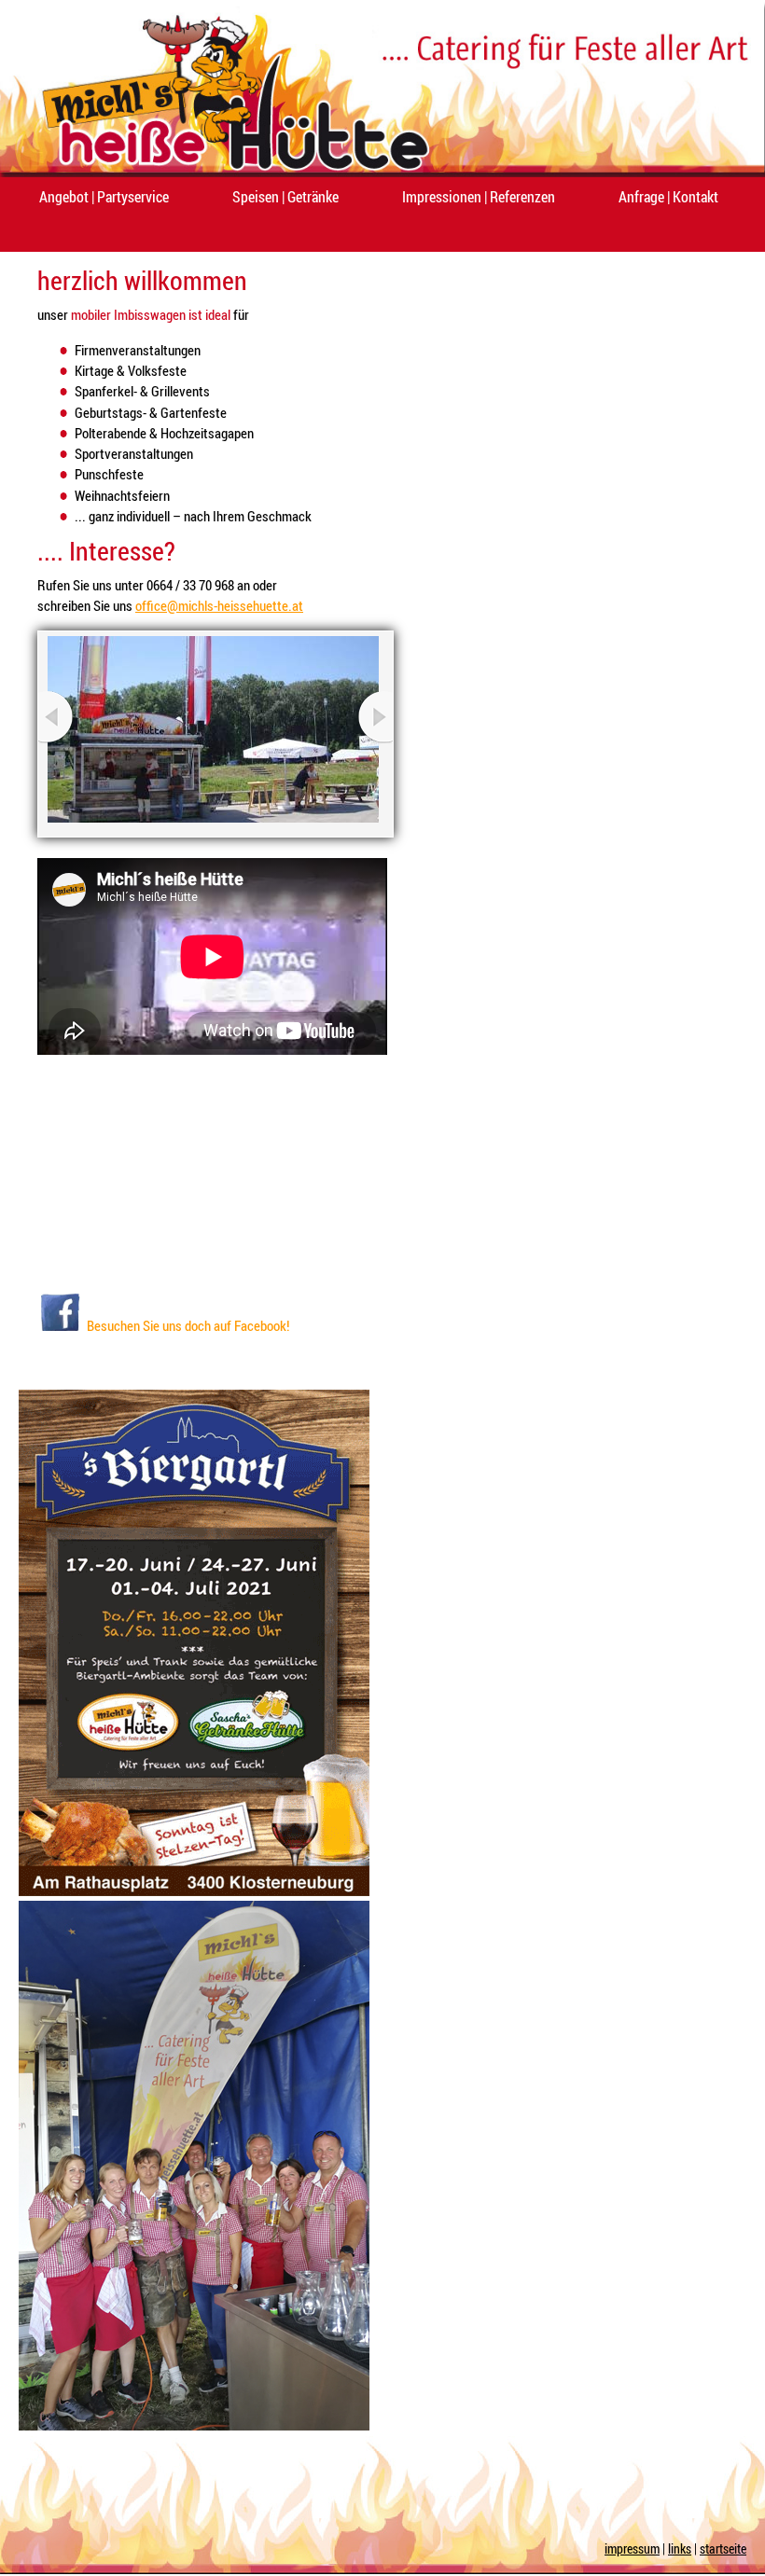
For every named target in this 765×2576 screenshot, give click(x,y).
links (680, 2548)
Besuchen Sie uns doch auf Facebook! (188, 1325)
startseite (723, 2548)
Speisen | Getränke (285, 197)
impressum (632, 2548)
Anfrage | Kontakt (668, 197)
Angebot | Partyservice (104, 197)
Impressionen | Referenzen (479, 197)
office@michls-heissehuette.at (219, 605)
